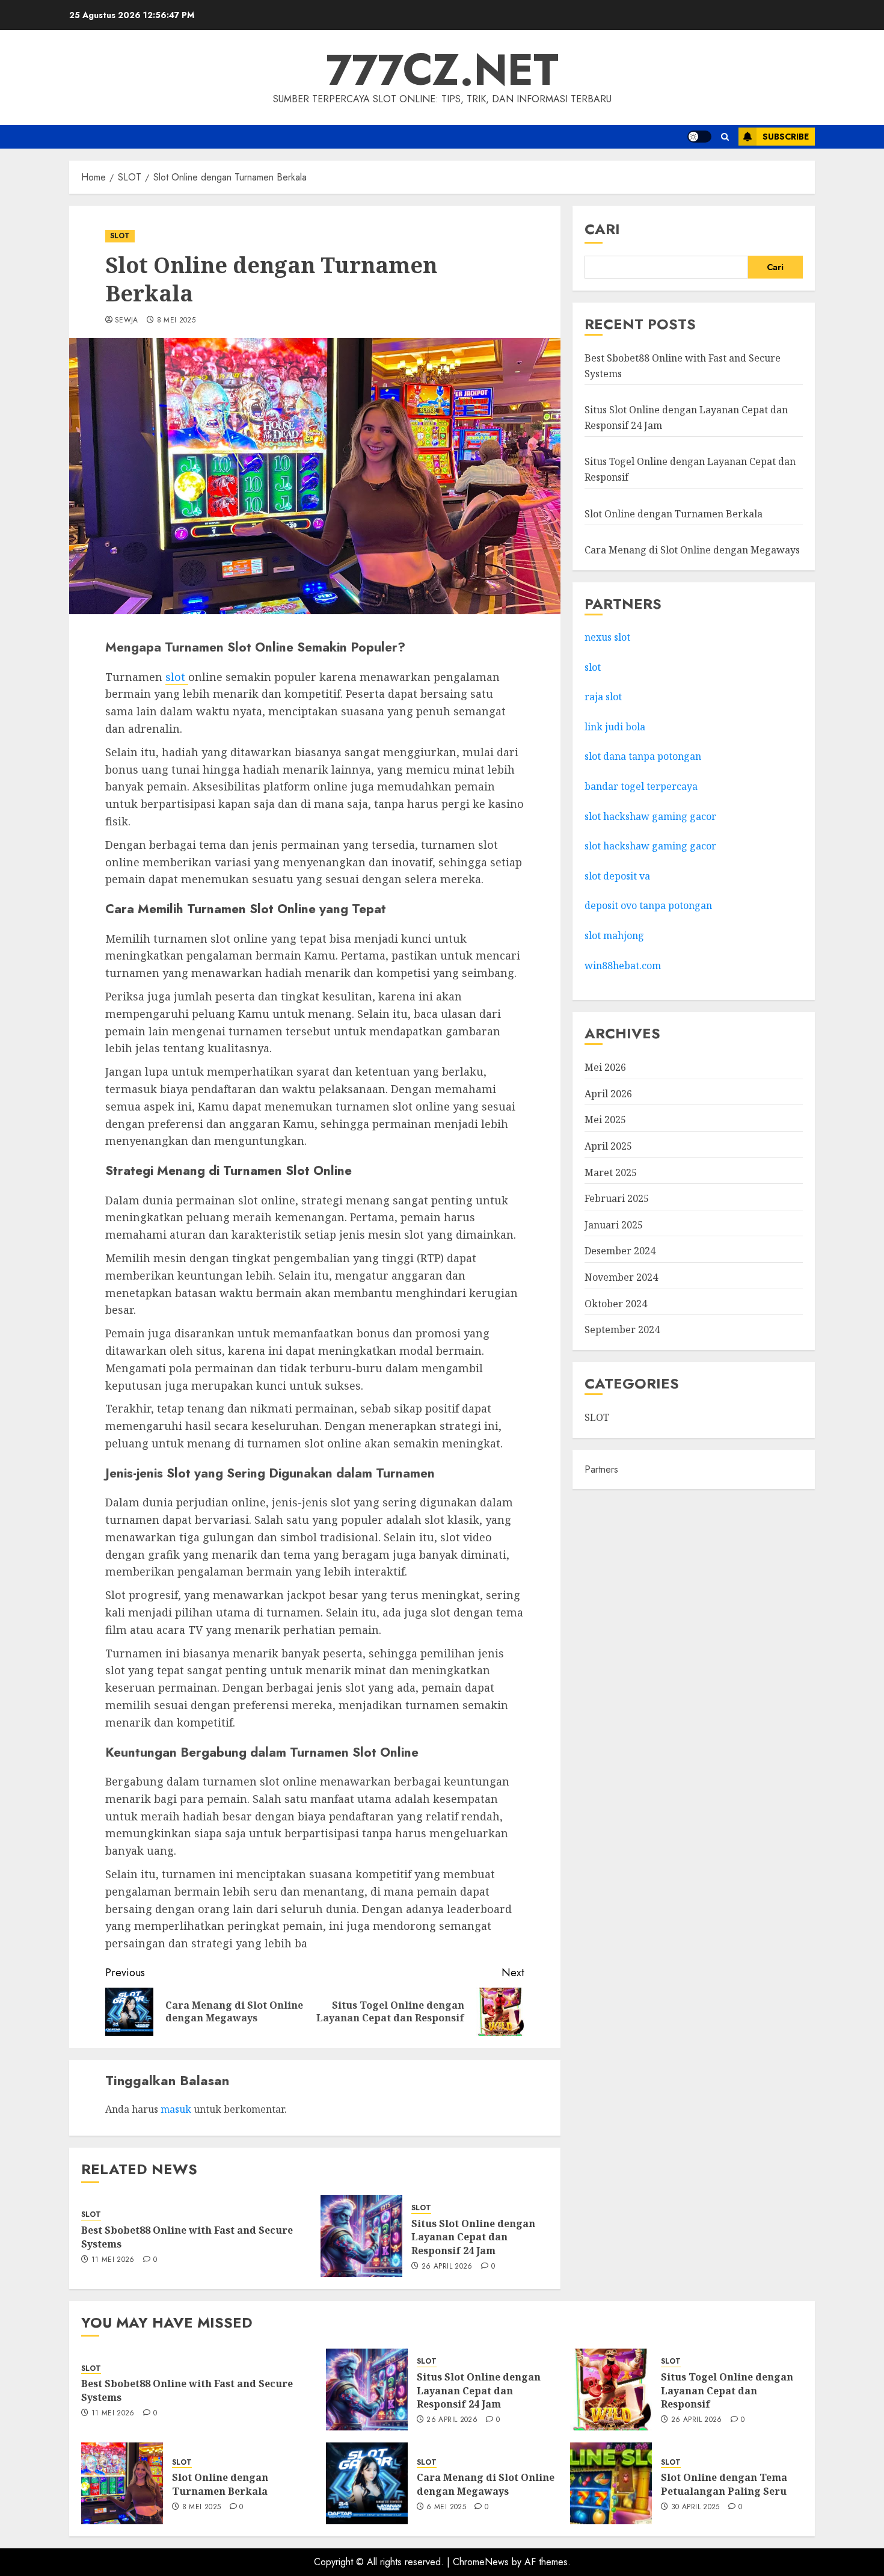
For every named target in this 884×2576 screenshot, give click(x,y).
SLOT (120, 236)
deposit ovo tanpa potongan (649, 905)
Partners (601, 1469)
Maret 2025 (611, 1172)
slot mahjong (614, 935)
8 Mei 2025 (176, 321)
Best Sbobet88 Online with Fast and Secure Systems (187, 2237)
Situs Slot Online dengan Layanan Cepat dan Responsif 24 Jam (473, 2237)
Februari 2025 (617, 1198)
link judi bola (615, 726)
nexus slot (607, 637)
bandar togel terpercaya (641, 786)
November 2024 (621, 1277)
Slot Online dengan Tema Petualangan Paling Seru (724, 2484)
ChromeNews (481, 2562)
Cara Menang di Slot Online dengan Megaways (692, 550)
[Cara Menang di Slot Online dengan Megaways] (367, 2483)
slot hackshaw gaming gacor (650, 816)
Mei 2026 (605, 1067)
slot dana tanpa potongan (643, 756)
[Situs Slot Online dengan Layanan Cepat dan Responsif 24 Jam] (361, 2236)
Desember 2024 (620, 1251)
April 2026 (608, 1094)
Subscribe (786, 137)
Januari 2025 (614, 1225)
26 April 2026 (447, 2267)
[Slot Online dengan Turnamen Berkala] (122, 2483)
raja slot (603, 697)
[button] (725, 137)
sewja (127, 321)
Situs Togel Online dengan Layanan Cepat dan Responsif (727, 2390)
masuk (176, 2109)
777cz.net (442, 70)
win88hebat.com (623, 965)
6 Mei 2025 (446, 2507)
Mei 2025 (605, 1120)
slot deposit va (617, 875)
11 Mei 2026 (113, 2260)
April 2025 (608, 1146)
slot (177, 677)
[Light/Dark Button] (699, 137)
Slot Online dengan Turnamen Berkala (674, 513)
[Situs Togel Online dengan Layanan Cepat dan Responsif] (611, 2390)
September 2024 (622, 1330)
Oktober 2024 (616, 1303)
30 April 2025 (695, 2507)
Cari (602, 229)
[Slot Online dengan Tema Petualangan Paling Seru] (611, 2483)
